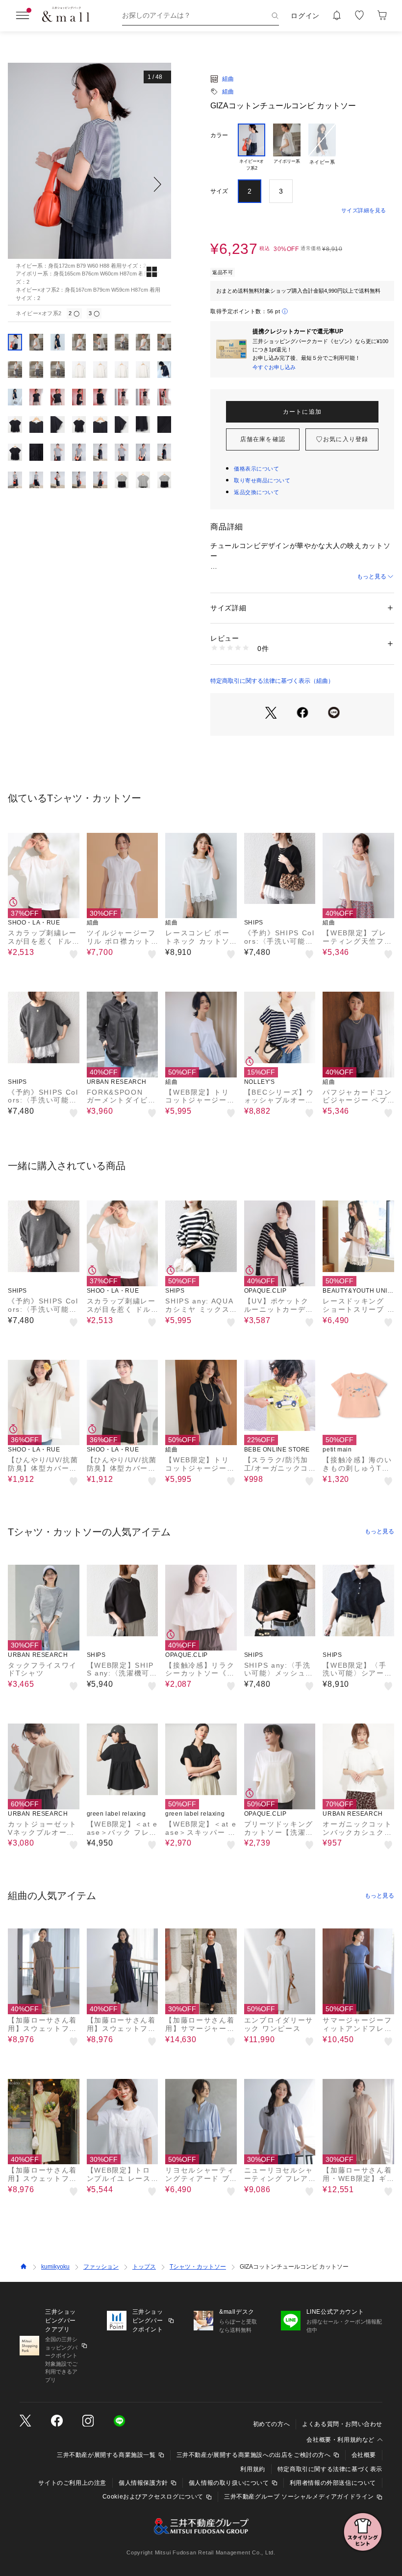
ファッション (101, 2267)
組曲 (228, 79)
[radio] (251, 148)
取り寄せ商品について (262, 480)
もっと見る (372, 576)
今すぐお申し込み (274, 367)
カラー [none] (219, 135)
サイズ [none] (219, 191)
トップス (144, 2267)
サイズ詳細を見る (364, 210)
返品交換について (256, 492)
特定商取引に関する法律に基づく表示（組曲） (272, 681)
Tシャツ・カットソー (198, 2267)
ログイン (305, 16)
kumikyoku (55, 2267)
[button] (89, 184)
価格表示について (256, 469)
